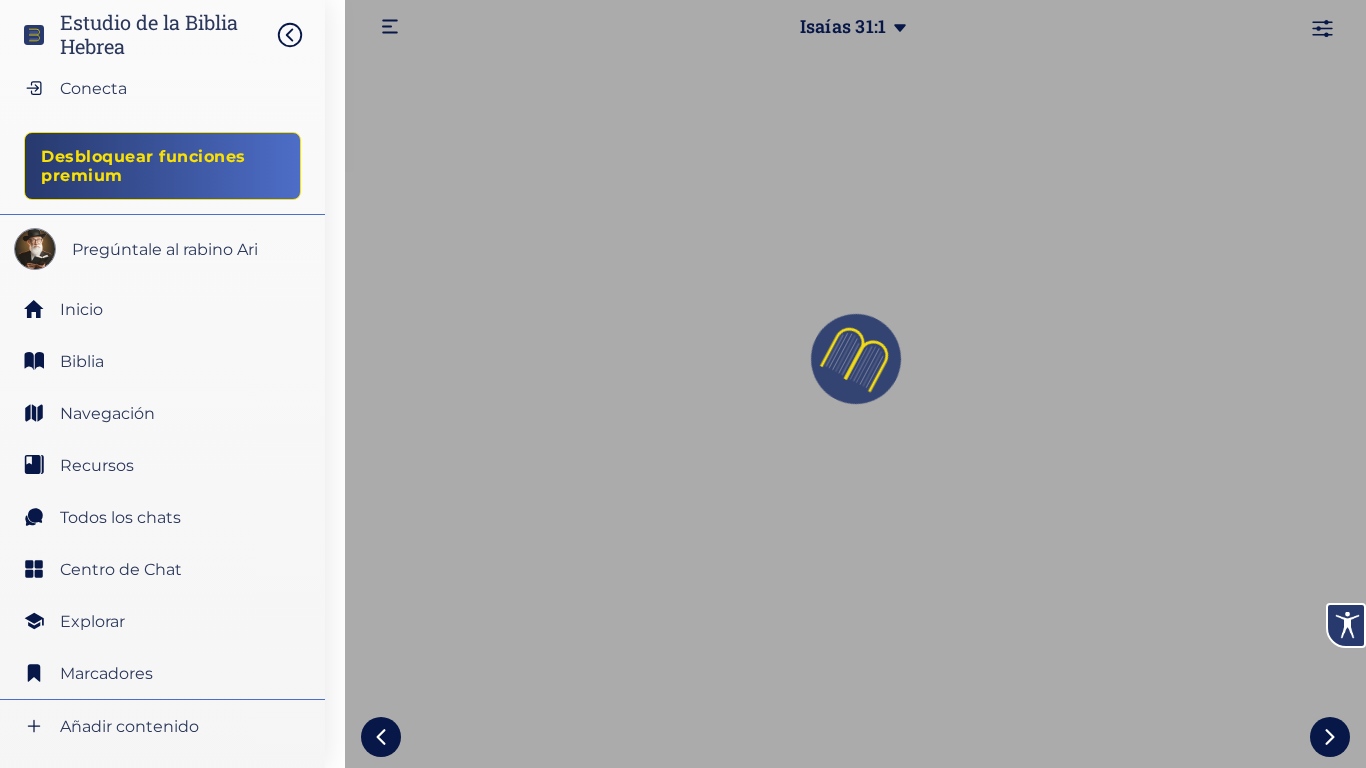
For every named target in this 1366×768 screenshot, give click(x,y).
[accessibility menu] (1346, 625)
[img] (300, 35)
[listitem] (162, 361)
